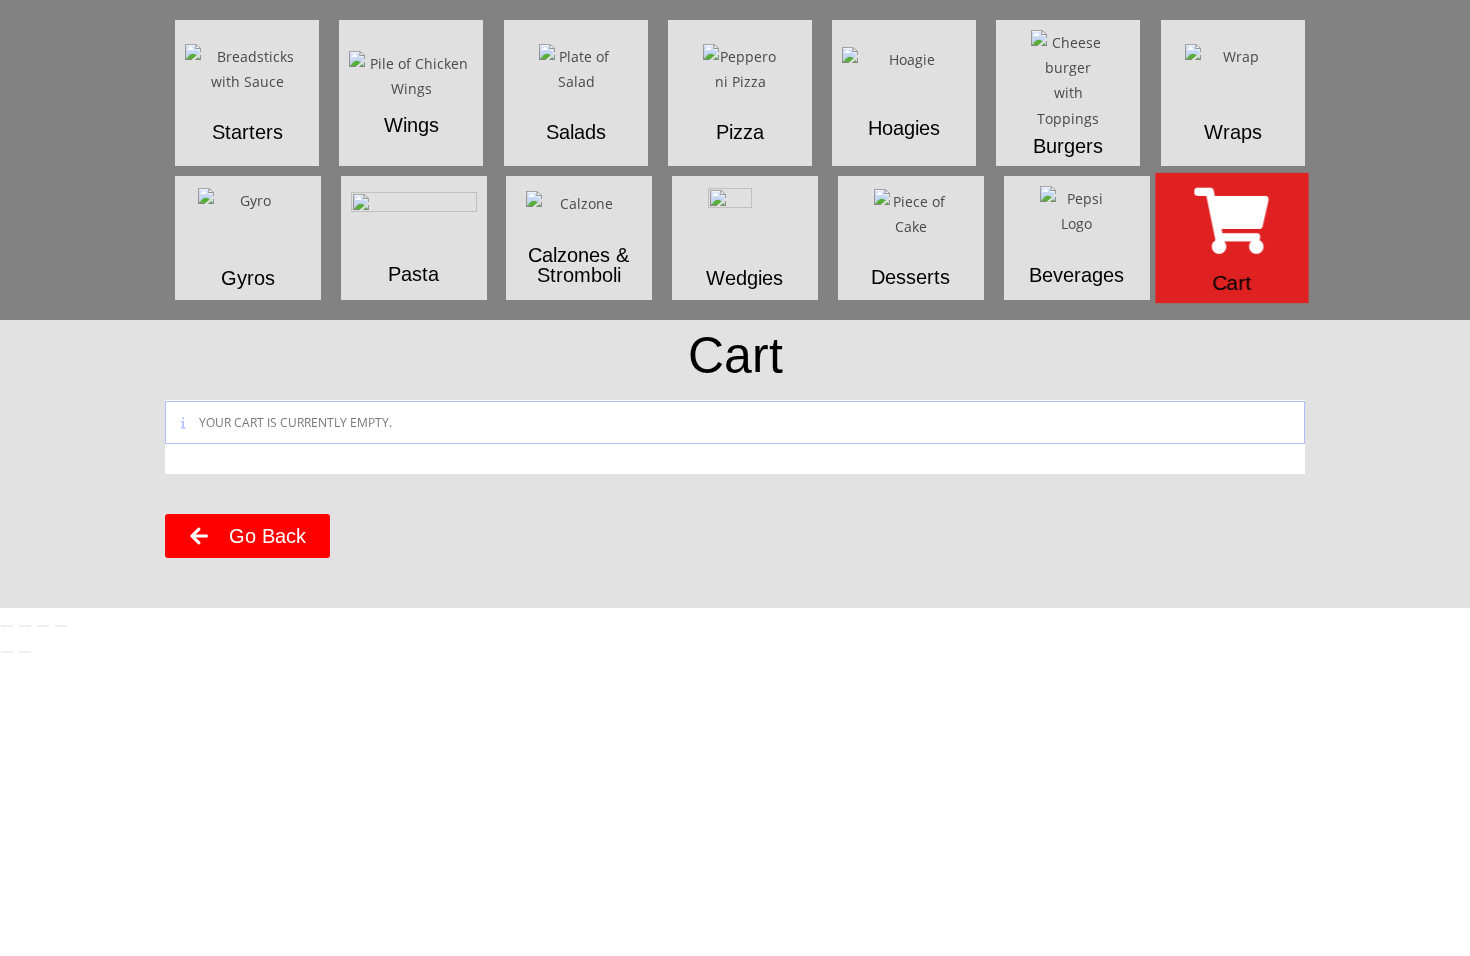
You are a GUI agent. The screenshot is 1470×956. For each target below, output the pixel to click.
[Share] (43, 626)
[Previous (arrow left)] (7, 652)
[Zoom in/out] (7, 626)
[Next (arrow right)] (25, 652)
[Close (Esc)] (61, 626)
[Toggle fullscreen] (25, 626)
